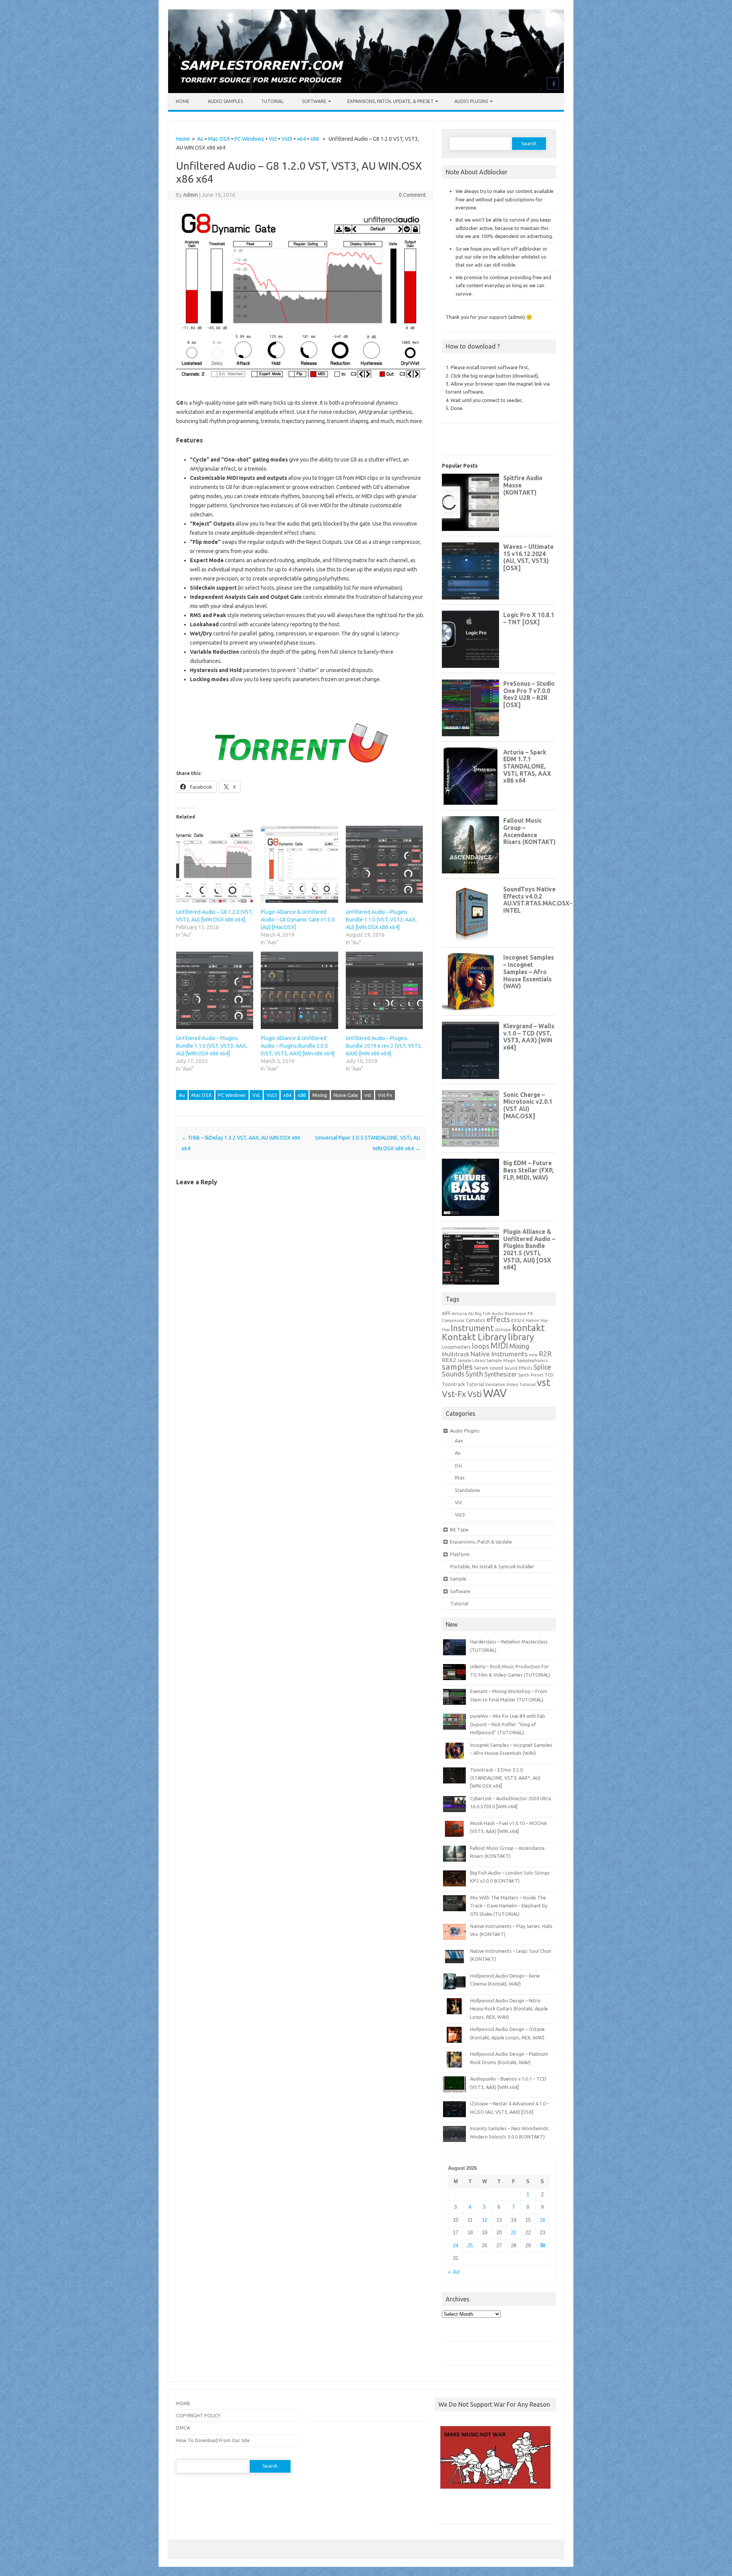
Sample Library (471, 1360)
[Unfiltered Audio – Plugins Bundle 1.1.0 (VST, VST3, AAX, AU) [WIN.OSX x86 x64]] (215, 990)
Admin (190, 195)
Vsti (475, 1394)
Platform (460, 1554)
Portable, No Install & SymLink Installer (492, 1566)
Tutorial (272, 101)
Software (314, 101)
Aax (459, 1441)
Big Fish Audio (489, 1314)
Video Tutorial (521, 1384)
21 (514, 2233)
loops (481, 1346)
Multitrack (456, 1354)
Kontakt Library (474, 1337)
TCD (549, 1375)
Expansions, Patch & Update (481, 1542)
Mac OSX (219, 139)
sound (496, 1368)
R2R (545, 1354)
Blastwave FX (519, 1313)
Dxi (458, 1465)
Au (200, 139)
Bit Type (459, 1529)
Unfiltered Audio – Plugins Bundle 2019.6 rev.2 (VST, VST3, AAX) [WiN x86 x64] (384, 1046)
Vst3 (287, 139)
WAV (495, 1393)
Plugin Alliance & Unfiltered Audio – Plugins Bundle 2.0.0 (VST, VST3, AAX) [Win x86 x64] (298, 1046)
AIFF (446, 1313)
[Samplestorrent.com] (366, 91)
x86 (315, 139)
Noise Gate (346, 1095)
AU (471, 1314)
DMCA (183, 2428)
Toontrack (453, 1384)
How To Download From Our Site (213, 2440)
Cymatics (475, 1320)
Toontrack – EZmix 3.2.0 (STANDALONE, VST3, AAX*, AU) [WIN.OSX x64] (505, 1778)
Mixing (320, 1095)
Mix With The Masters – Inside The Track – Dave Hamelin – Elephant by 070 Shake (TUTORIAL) (509, 1906)
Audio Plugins (471, 101)
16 (543, 2220)
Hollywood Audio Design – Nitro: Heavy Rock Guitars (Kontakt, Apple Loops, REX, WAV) (509, 2009)
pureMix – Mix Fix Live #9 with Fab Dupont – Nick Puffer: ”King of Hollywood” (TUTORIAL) (508, 1724)
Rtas (460, 1478)
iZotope (503, 1330)
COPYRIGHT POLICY (198, 2415)
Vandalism (495, 1384)
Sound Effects (518, 1368)
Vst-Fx (385, 1095)
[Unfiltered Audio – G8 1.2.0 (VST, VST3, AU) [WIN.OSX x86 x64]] (215, 864)
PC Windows (249, 139)
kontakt (528, 1328)
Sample (458, 1579)
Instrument (472, 1328)
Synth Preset (531, 1375)
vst (368, 1095)
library (521, 1337)
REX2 (449, 1360)
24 (456, 2246)
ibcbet (445, 2509)
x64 (301, 139)
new (533, 1355)
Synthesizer (501, 1374)
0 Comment (412, 195)
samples (457, 1367)
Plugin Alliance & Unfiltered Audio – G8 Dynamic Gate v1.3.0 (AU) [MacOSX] (298, 920)
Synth (474, 1374)
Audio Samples (225, 101)
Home (183, 101)
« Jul (454, 2272)
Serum (481, 1368)
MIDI (499, 1346)
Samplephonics (532, 1360)
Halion (533, 1320)
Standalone (467, 1490)
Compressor (453, 1320)
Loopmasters (456, 1347)
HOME (183, 2403)
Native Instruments (499, 1354)
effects (498, 1319)
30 (543, 2246)
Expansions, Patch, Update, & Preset (390, 101)
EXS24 (518, 1320)
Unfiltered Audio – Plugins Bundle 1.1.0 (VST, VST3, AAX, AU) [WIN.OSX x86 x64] (381, 920)
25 (470, 2246)
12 (485, 2220)
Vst (273, 139)
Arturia (459, 1313)
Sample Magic (501, 1360)
